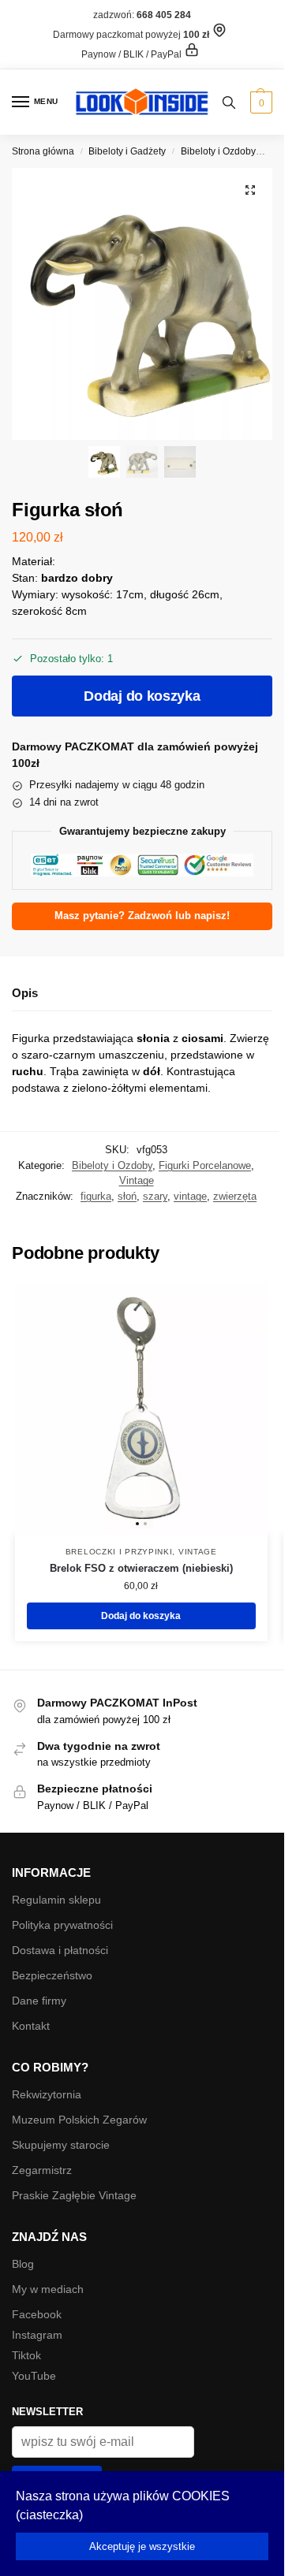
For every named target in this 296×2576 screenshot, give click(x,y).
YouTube (34, 2376)
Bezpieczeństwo (52, 1975)
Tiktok (26, 2355)
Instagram (37, 2335)
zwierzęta (235, 1196)
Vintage (137, 1180)
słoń (127, 1196)
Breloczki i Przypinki (119, 1552)
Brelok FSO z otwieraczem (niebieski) (141, 1568)
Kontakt (31, 2026)
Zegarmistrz (42, 2170)
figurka (96, 1196)
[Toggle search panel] (229, 102)
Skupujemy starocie (61, 2145)
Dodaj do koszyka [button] (141, 1616)
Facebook (37, 2314)
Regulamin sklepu (56, 1900)
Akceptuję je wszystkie (142, 2546)
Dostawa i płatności (60, 1950)
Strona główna (43, 151)
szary (155, 1196)
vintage (190, 1196)
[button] (259, 102)
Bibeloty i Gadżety (127, 151)
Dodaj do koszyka (142, 696)
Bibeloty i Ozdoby (218, 151)
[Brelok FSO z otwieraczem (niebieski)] (141, 1409)
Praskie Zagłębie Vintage (74, 2195)
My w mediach (48, 2289)
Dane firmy (39, 2001)
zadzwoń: (142, 15)
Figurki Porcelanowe (205, 1165)
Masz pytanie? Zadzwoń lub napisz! (142, 916)
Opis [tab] (25, 993)
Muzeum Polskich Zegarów (79, 2120)
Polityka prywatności (62, 1925)
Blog (23, 2264)
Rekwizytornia (47, 2094)
